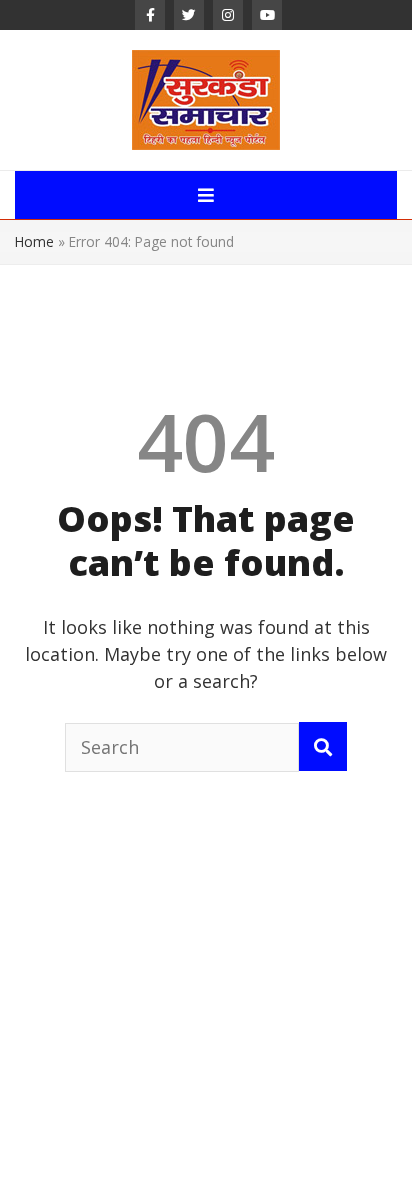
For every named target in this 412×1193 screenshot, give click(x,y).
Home (34, 241)
